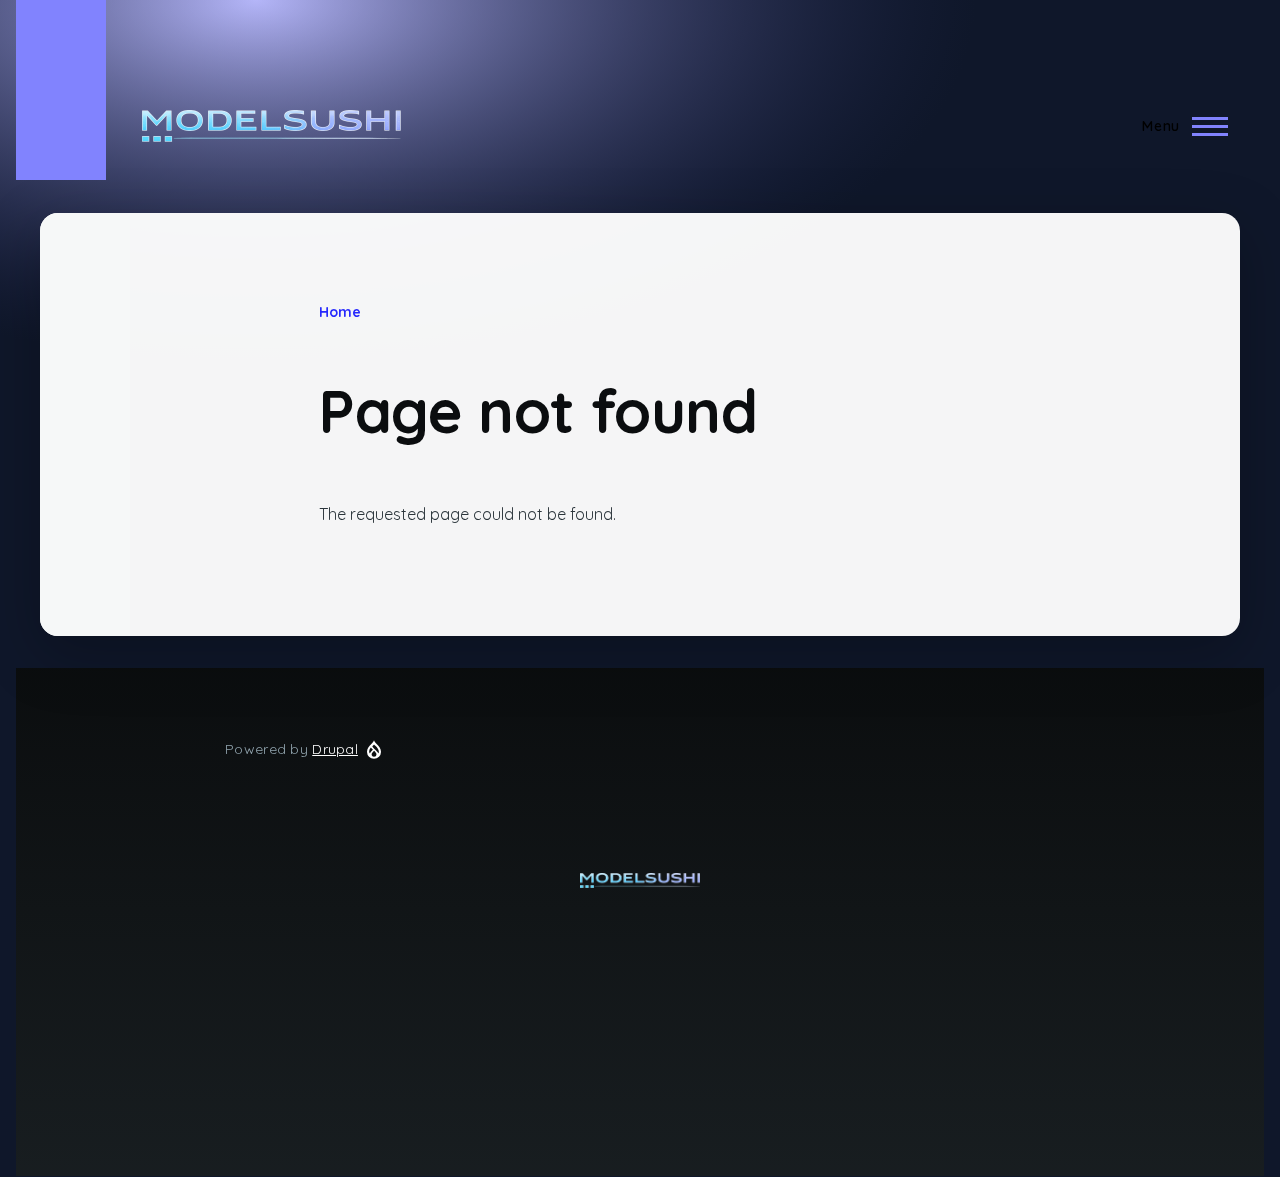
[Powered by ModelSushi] (640, 880)
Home (340, 312)
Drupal (335, 749)
